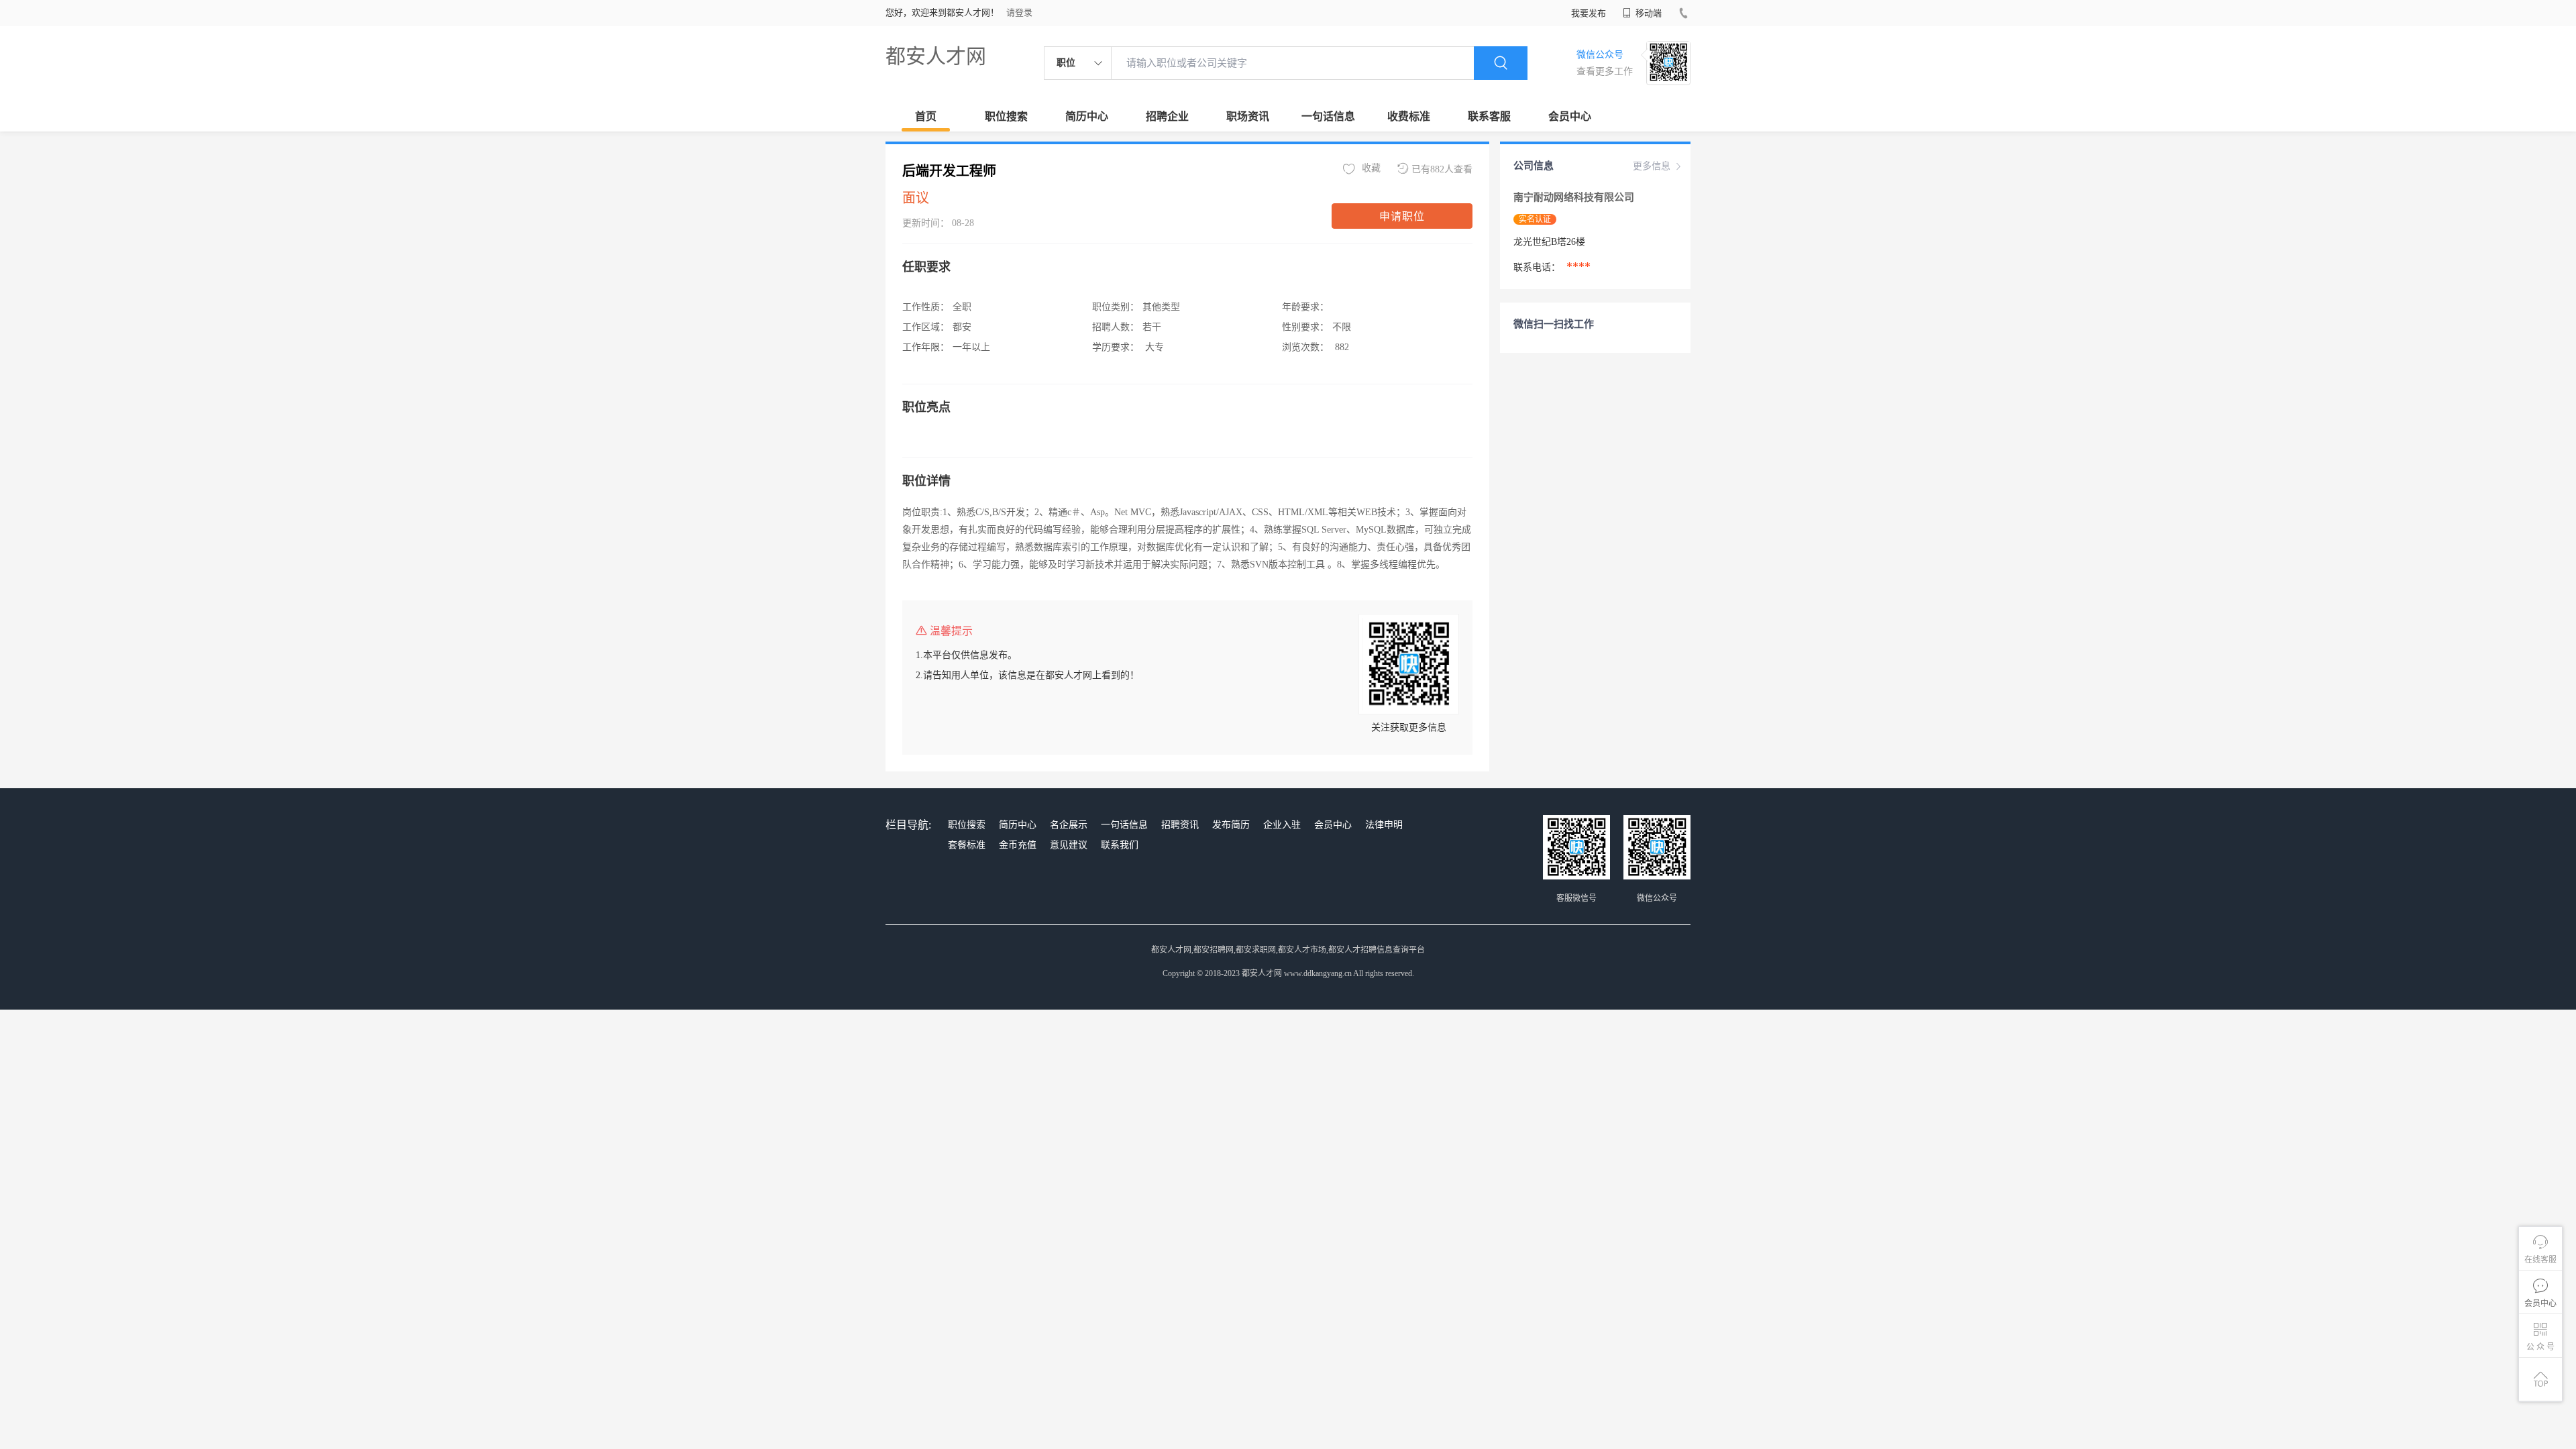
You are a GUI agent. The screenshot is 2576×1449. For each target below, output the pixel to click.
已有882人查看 (1442, 169)
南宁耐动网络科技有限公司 (1575, 197)
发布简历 (1231, 825)
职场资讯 (1248, 116)
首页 (926, 116)
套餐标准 (967, 845)
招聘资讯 (1180, 825)
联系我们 (1120, 845)
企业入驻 (1282, 825)
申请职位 (1402, 216)
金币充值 (1018, 845)
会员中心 (1570, 116)
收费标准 (1409, 116)
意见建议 (1069, 845)
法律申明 (1384, 825)
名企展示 (1069, 825)
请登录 (1019, 12)
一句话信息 (1328, 116)
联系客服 (1489, 116)
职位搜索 (1006, 116)
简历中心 (1087, 116)
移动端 (1648, 13)
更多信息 (1652, 166)
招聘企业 (1167, 116)
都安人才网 (936, 56)
